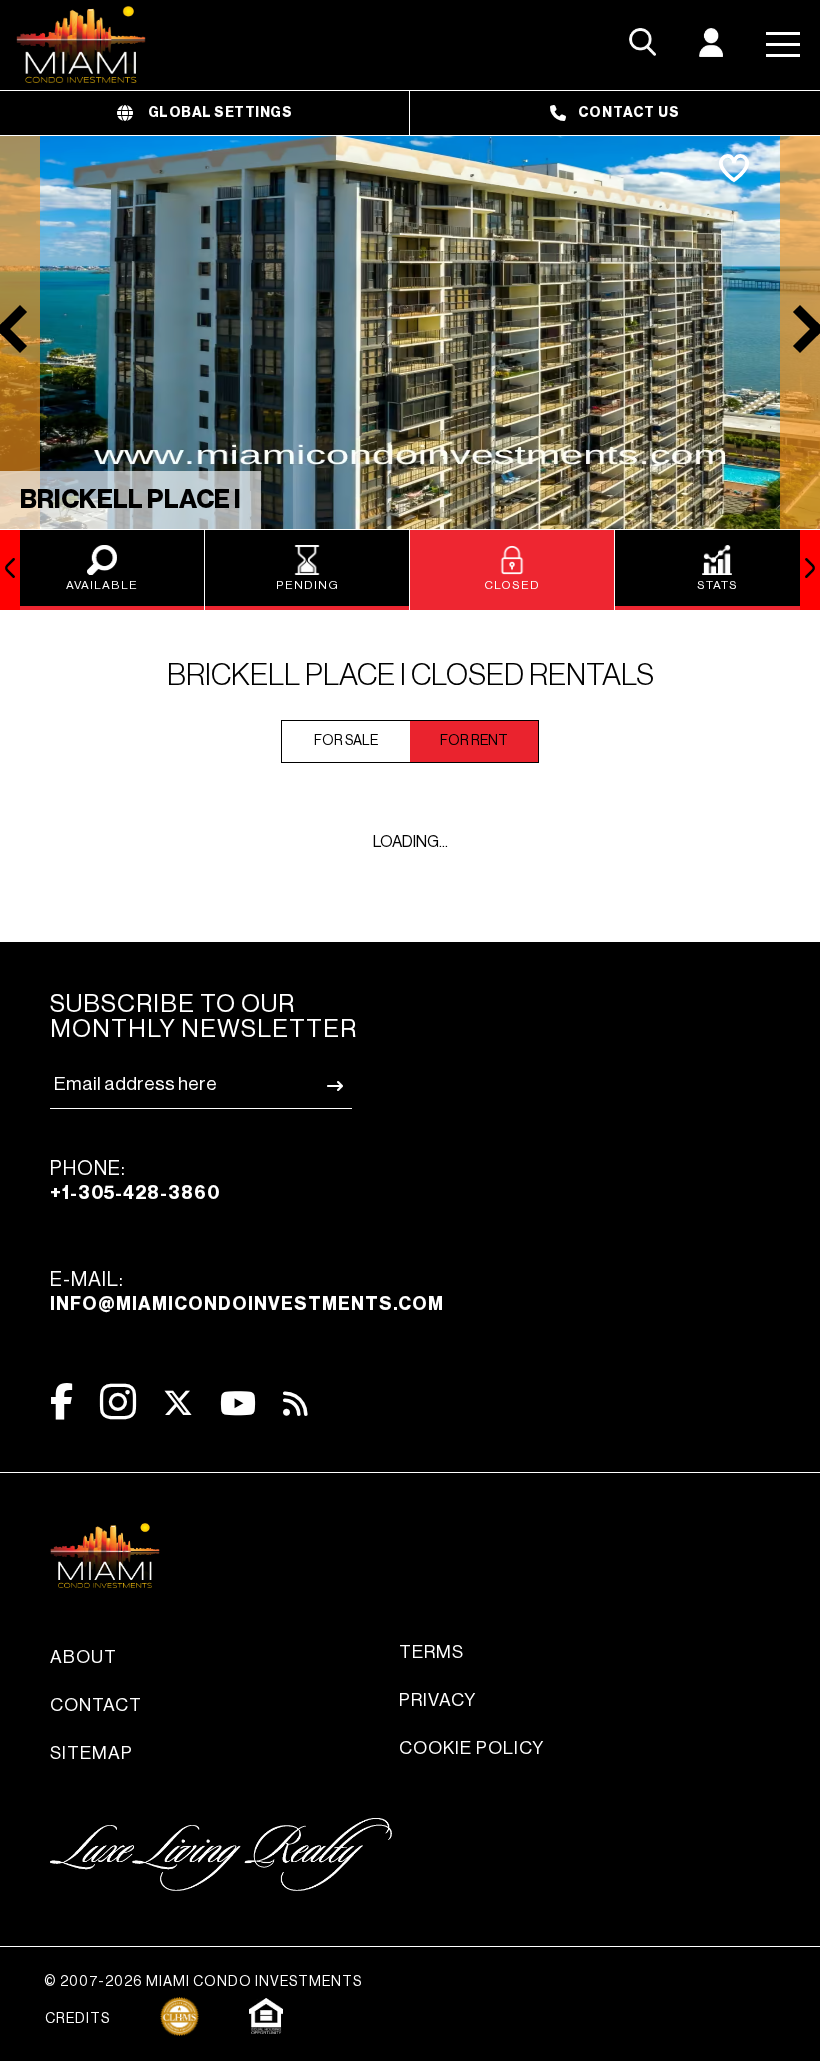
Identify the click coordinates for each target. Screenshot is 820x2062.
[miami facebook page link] (61, 1401)
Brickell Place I (130, 500)
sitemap (91, 1753)
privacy (437, 1700)
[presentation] (10, 570)
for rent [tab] (474, 741)
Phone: (135, 1180)
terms (431, 1652)
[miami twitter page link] (178, 1403)
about (83, 1657)
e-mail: (247, 1291)
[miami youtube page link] (238, 1403)
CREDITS (77, 2019)
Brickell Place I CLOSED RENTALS (410, 675)
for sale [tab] (346, 741)
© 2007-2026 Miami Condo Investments (203, 1982)
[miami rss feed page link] (295, 1402)
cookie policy (471, 1748)
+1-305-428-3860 (135, 1193)
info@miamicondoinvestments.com (247, 1304)
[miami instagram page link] (118, 1401)
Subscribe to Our (203, 1017)
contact (96, 1705)
